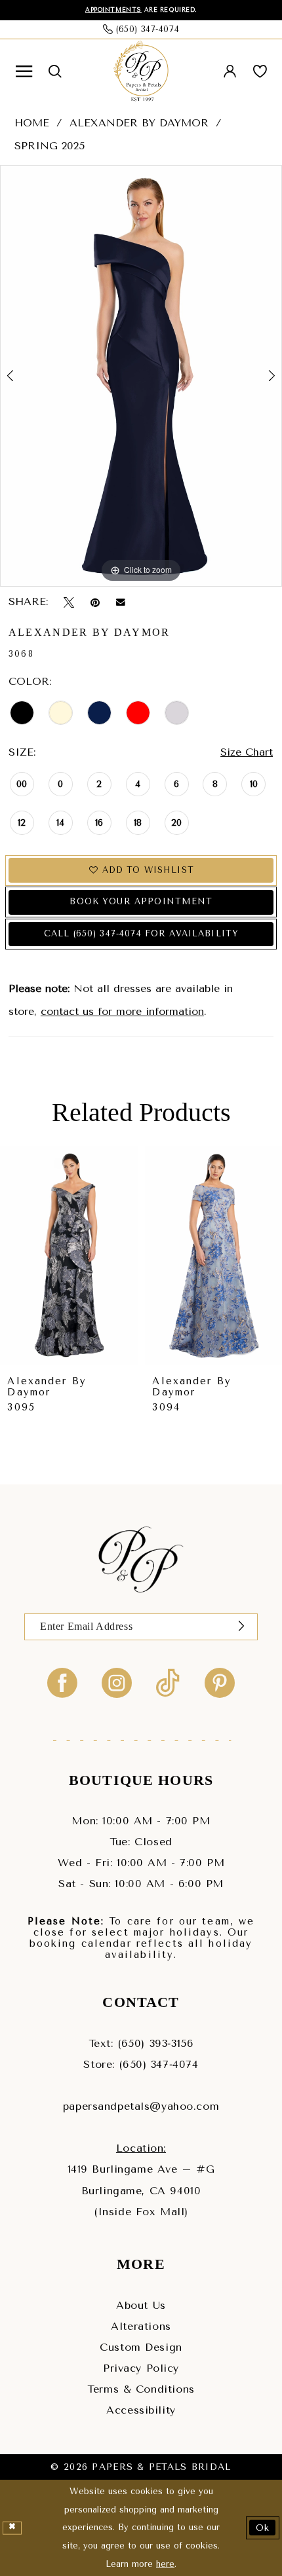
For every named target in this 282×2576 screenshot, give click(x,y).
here (165, 2564)
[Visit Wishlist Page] (260, 72)
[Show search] (54, 71)
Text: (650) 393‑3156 (141, 2043)
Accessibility (141, 2410)
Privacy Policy (141, 2368)
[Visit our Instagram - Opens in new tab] (117, 1682)
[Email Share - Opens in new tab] (121, 602)
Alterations (141, 2326)
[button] (24, 72)
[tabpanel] (141, 376)
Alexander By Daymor (139, 123)
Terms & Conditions (141, 2389)
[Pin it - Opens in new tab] (95, 602)
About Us (141, 2305)
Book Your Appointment (141, 901)
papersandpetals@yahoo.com (141, 2106)
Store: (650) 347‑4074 (141, 2064)
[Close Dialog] (12, 2528)
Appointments (113, 10)
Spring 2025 (50, 146)
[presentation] (69, 1256)
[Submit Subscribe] (241, 1627)
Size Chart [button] (247, 752)
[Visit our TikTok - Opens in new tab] (168, 1682)
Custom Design (141, 2347)
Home (32, 123)
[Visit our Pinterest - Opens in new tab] (220, 1682)
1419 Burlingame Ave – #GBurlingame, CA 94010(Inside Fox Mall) (141, 2190)
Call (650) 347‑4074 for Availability (141, 933)
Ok (263, 2528)
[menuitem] (24, 72)
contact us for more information (122, 1011)
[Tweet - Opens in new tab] (69, 602)
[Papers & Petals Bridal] (141, 71)
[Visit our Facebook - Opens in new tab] (62, 1682)
